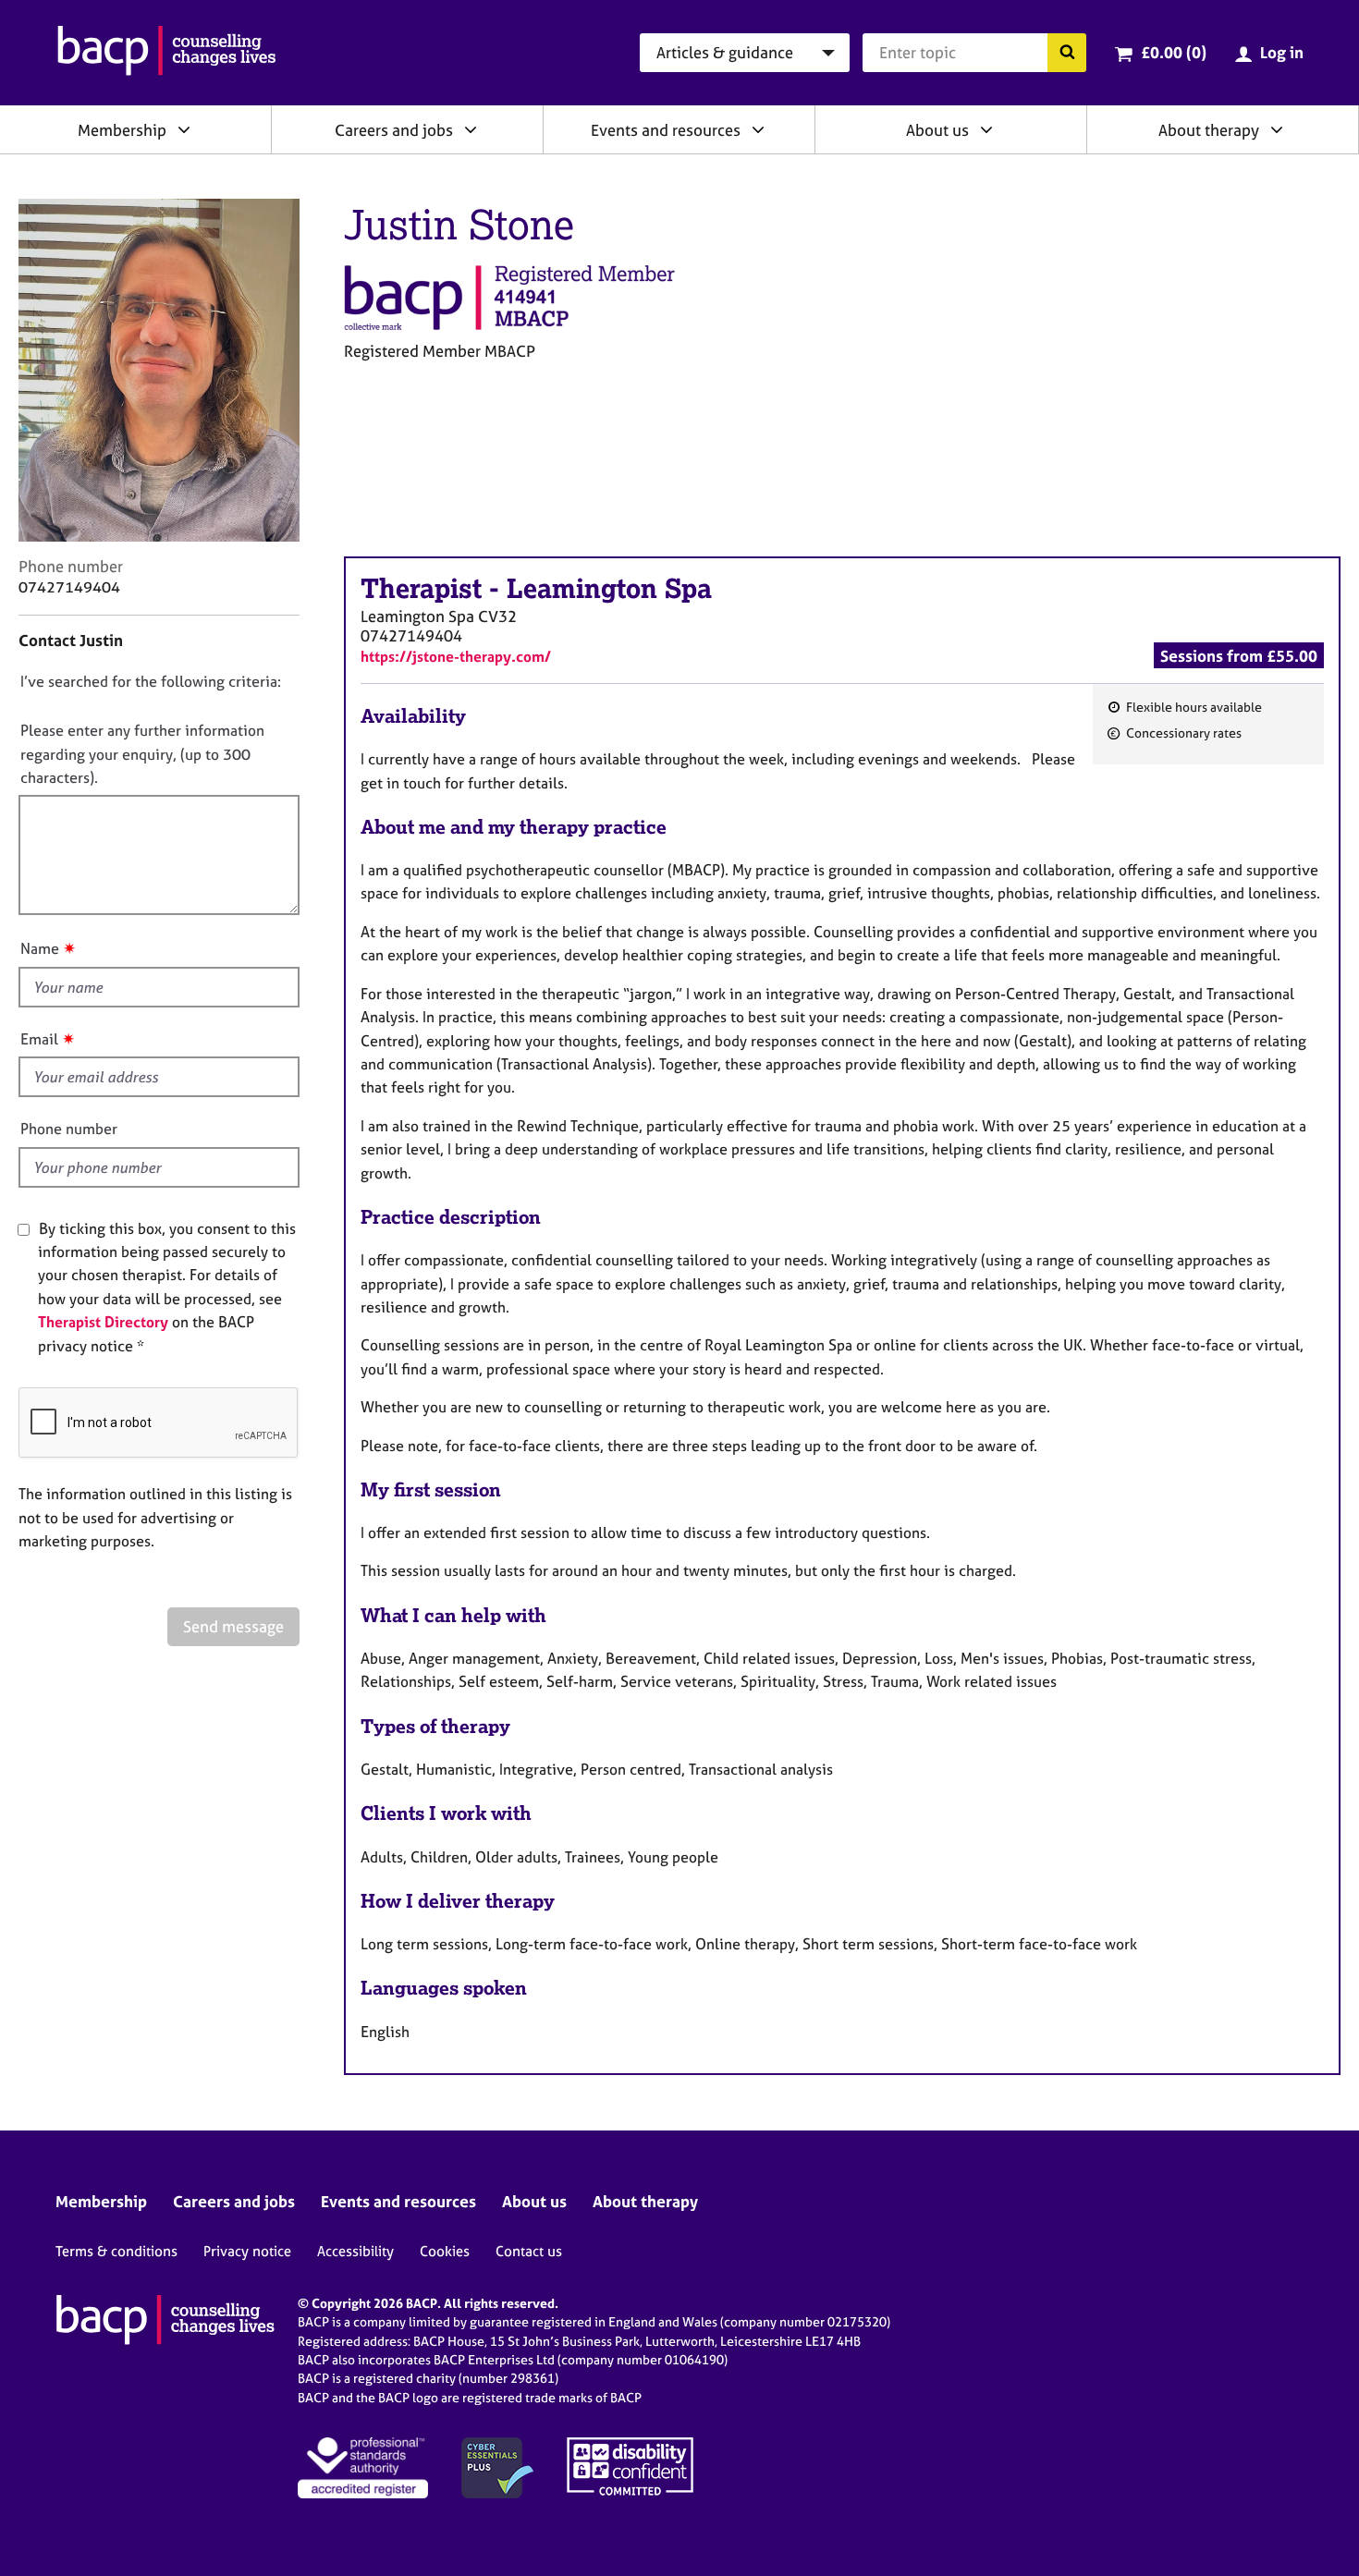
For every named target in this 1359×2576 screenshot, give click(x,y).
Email (39, 1039)
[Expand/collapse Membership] (184, 129)
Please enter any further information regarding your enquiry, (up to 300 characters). (142, 754)
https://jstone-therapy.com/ (456, 656)
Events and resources (666, 130)
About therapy (1209, 130)
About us (937, 130)
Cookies (445, 2251)
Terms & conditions (116, 2251)
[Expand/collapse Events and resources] (758, 129)
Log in (1282, 52)
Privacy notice (247, 2251)
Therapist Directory (103, 1322)
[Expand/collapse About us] (986, 129)
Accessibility (355, 2251)
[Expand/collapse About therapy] (1277, 129)
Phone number (69, 1129)
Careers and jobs (394, 130)
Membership (122, 130)
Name (40, 948)
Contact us (529, 2251)
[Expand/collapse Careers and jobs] (471, 129)
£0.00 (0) (1174, 52)
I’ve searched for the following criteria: (151, 681)
